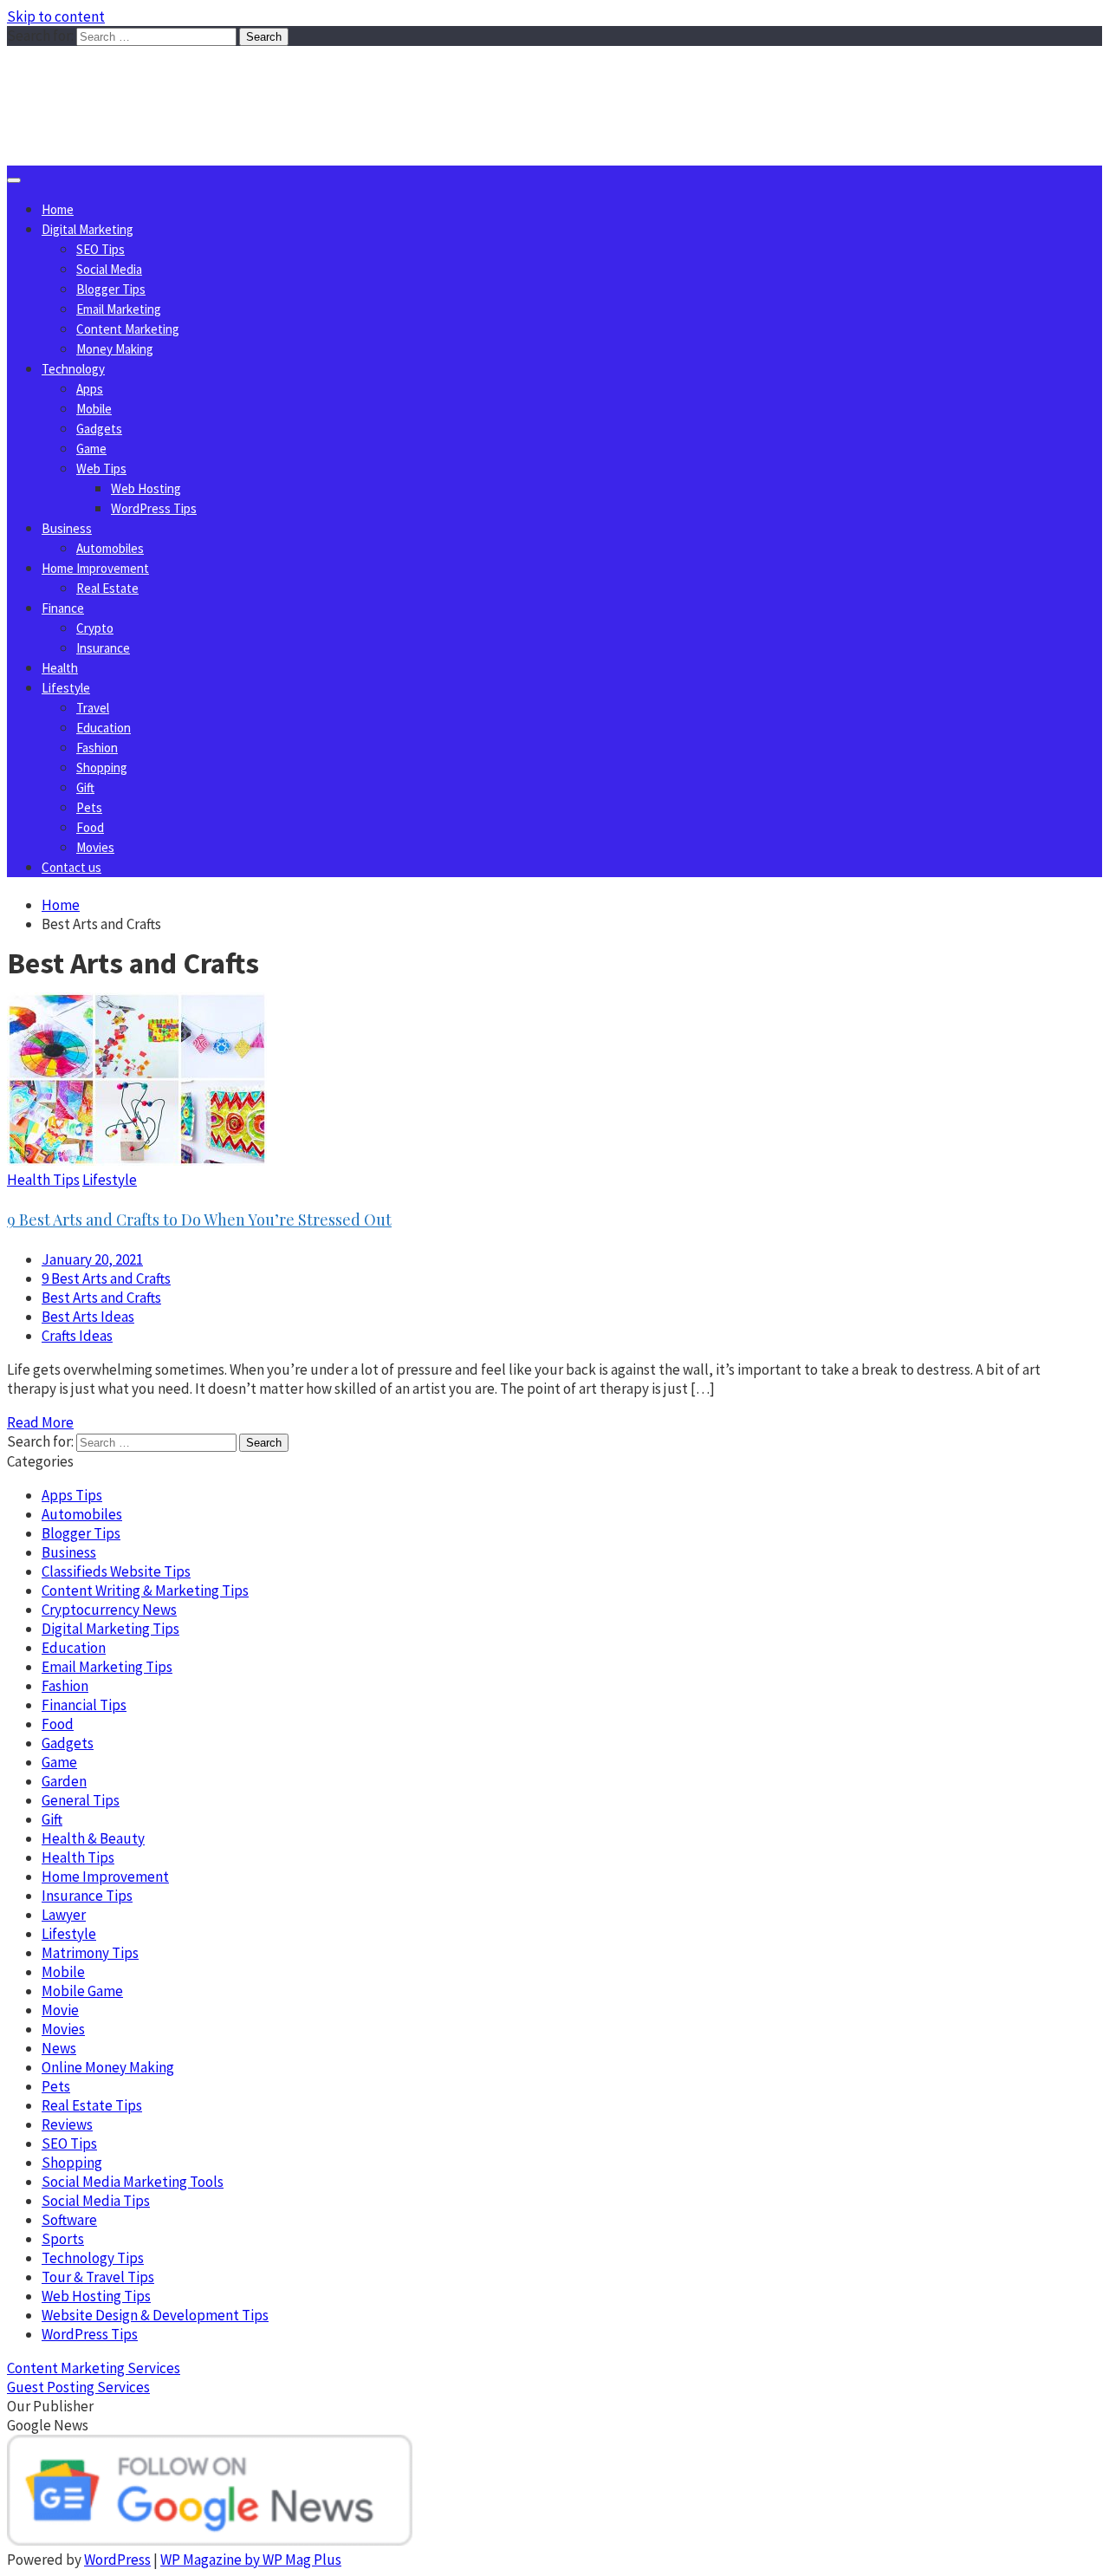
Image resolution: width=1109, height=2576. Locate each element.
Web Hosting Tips (96, 2296)
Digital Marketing (88, 229)
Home (58, 209)
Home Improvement (95, 568)
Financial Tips (84, 1705)
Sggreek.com (136, 81)
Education (104, 728)
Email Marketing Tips (107, 1667)
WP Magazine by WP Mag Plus (251, 2560)
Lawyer (64, 1915)
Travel (93, 708)
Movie (60, 2010)
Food (90, 827)
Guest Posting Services (78, 2387)
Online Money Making (108, 2067)
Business (67, 528)
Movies (95, 847)
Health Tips (43, 1180)
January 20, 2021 (92, 1259)
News (59, 2048)
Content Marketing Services (94, 2368)
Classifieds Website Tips (116, 1571)
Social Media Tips (96, 2201)
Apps (90, 389)
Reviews (67, 2124)
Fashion (97, 748)
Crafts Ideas (77, 1336)
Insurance (103, 648)
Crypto (95, 628)
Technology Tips (93, 2258)
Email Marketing (119, 309)
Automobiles (110, 548)
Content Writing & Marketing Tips (145, 1590)
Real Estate (107, 588)
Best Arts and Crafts (101, 1298)
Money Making (115, 349)
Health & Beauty (93, 1838)
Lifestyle (66, 688)
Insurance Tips (87, 1896)
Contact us (71, 867)
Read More (40, 1422)
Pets (89, 807)
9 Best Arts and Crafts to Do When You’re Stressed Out (199, 1220)
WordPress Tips (154, 508)
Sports (63, 2239)
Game (91, 449)
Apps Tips (72, 1495)
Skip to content (56, 16)
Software (69, 2220)
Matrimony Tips (90, 1953)
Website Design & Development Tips (155, 2315)
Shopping (102, 768)
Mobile (94, 409)
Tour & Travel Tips (98, 2277)
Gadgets (99, 429)
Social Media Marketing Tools (133, 2182)
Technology (73, 369)
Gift (85, 787)
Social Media (109, 269)
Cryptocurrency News (109, 1610)
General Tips (81, 1800)
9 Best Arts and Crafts (106, 1278)
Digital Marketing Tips (110, 1629)
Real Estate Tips (92, 2105)
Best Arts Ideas (88, 1317)
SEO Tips (101, 249)
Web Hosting (146, 488)
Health (60, 668)
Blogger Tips (111, 289)
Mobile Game (82, 1991)
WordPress (117, 2560)
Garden (64, 1781)
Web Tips (101, 468)
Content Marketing (128, 329)
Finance (63, 608)
